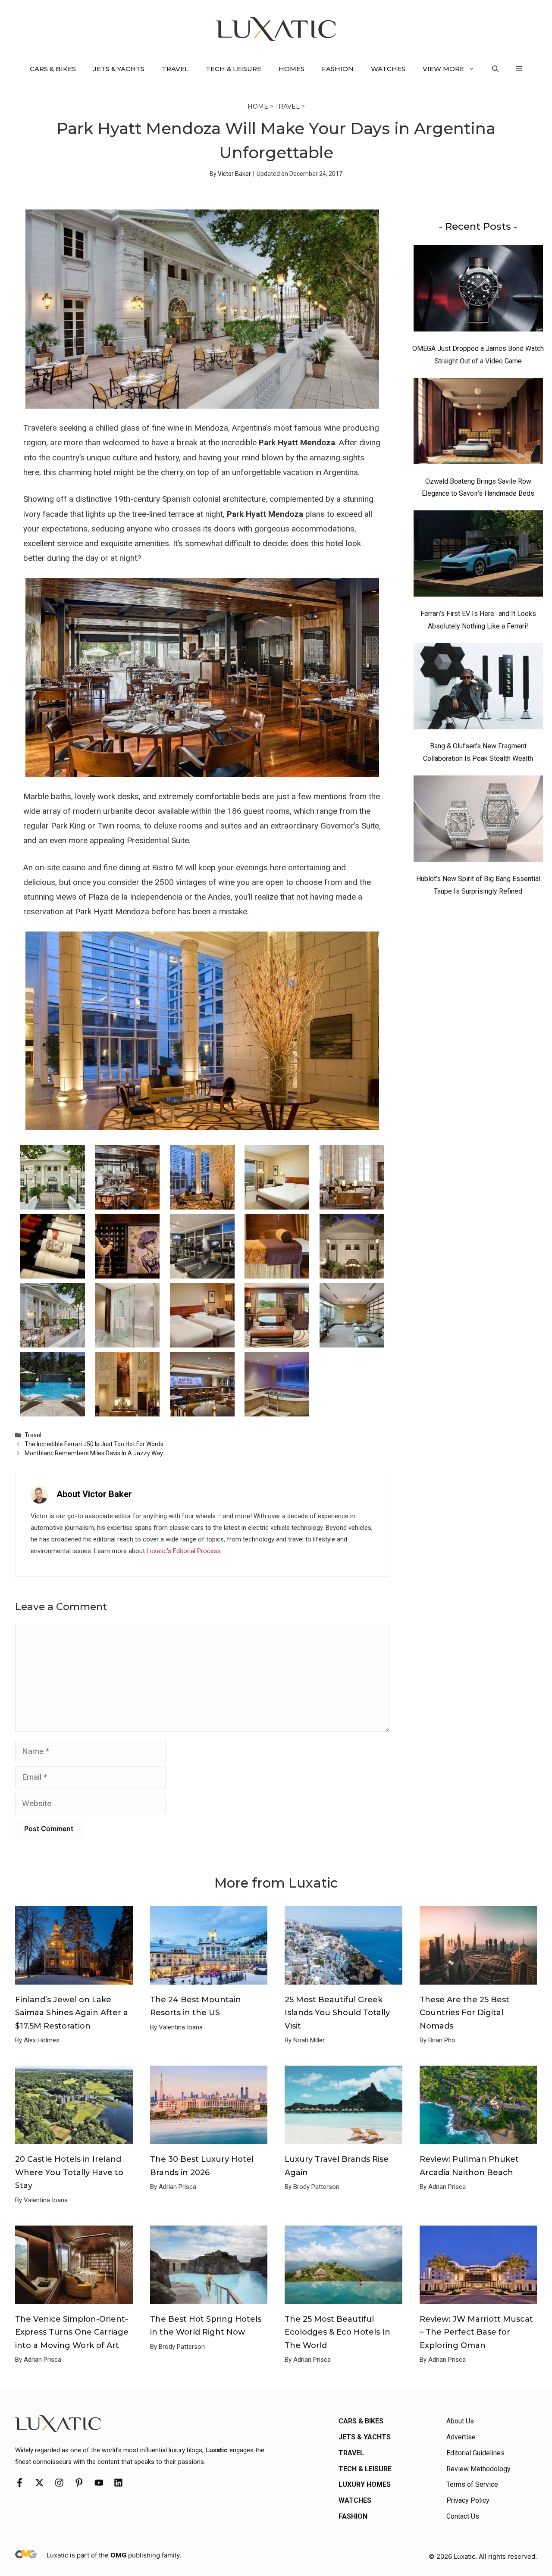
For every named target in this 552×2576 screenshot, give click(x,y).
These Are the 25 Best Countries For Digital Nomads (464, 2013)
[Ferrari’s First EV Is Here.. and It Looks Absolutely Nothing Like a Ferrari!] (478, 556)
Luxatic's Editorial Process (184, 1551)
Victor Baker (234, 174)
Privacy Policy (468, 2500)
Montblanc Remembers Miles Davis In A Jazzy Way (94, 1453)
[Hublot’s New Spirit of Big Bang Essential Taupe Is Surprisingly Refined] (478, 821)
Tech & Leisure (234, 69)
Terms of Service (472, 2484)
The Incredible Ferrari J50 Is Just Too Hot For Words (94, 1444)
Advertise (461, 2437)
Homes (292, 69)
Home (258, 106)
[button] (495, 69)
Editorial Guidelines (475, 2453)
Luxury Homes (365, 2484)
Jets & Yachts (119, 69)
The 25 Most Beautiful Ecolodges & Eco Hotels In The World (337, 2332)
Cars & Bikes (53, 69)
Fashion (338, 69)
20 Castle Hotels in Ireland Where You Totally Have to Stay (69, 2172)
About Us (460, 2421)
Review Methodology (478, 2469)
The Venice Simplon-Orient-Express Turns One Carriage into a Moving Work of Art (72, 2332)
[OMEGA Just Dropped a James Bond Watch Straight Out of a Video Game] (478, 291)
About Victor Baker (94, 1494)
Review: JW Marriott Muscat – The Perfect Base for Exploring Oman (476, 2332)
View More (443, 69)
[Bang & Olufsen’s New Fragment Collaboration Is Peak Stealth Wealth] (478, 688)
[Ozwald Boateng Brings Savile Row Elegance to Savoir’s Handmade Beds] (478, 423)
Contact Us (463, 2516)
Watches (388, 69)
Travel (175, 69)
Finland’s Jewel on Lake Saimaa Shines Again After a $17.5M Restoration (72, 2013)
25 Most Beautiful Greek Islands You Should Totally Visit (337, 2013)
